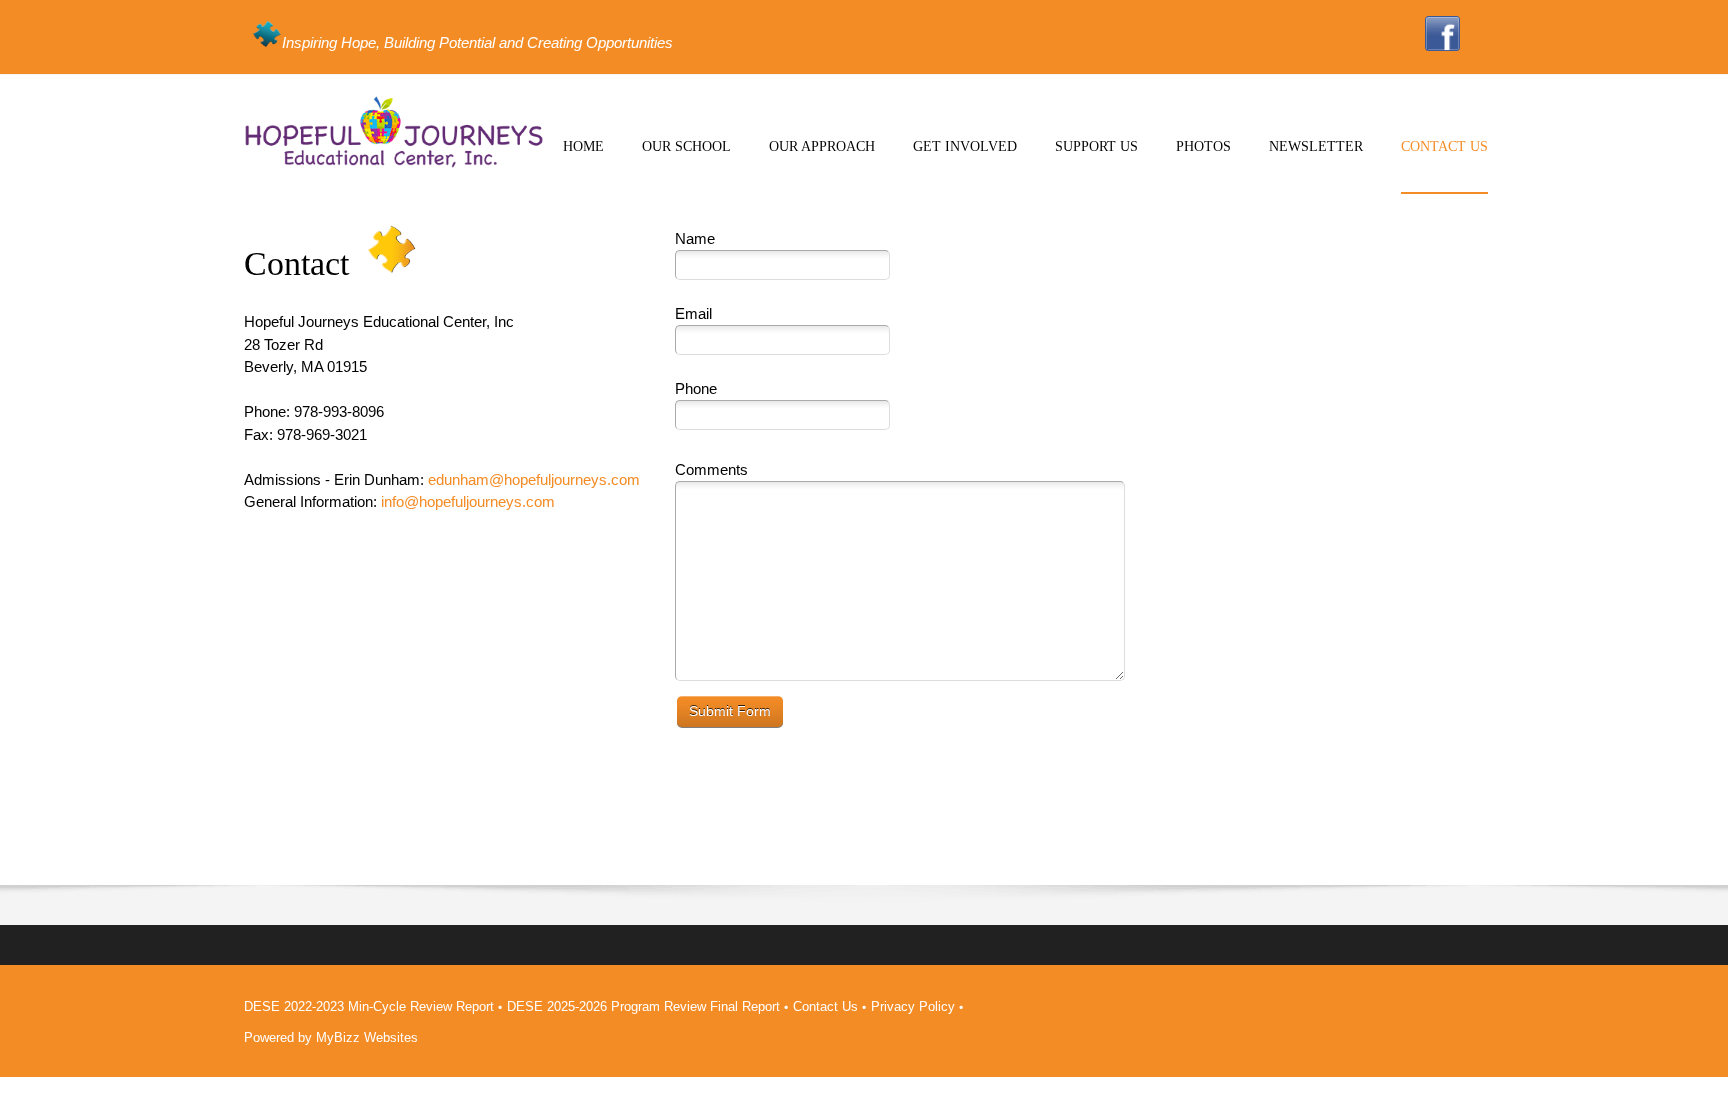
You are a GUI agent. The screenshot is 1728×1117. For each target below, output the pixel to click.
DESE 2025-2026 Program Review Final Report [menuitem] (643, 1006)
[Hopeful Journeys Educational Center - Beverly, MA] (394, 132)
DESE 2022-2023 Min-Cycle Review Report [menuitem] (369, 1006)
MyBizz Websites (367, 1037)
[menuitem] (583, 163)
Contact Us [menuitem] (825, 1006)
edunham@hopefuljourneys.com (534, 479)
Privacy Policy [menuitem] (913, 1006)
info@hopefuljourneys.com (468, 501)
